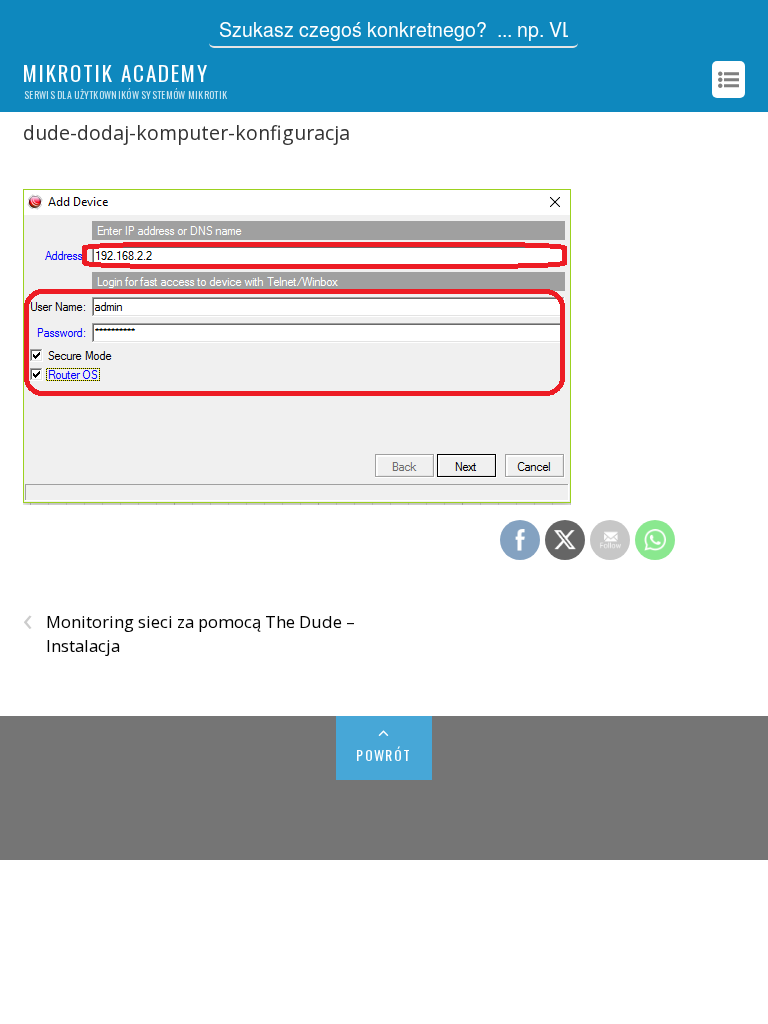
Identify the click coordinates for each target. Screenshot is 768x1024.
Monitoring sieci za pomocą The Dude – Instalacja (189, 633)
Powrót (383, 754)
